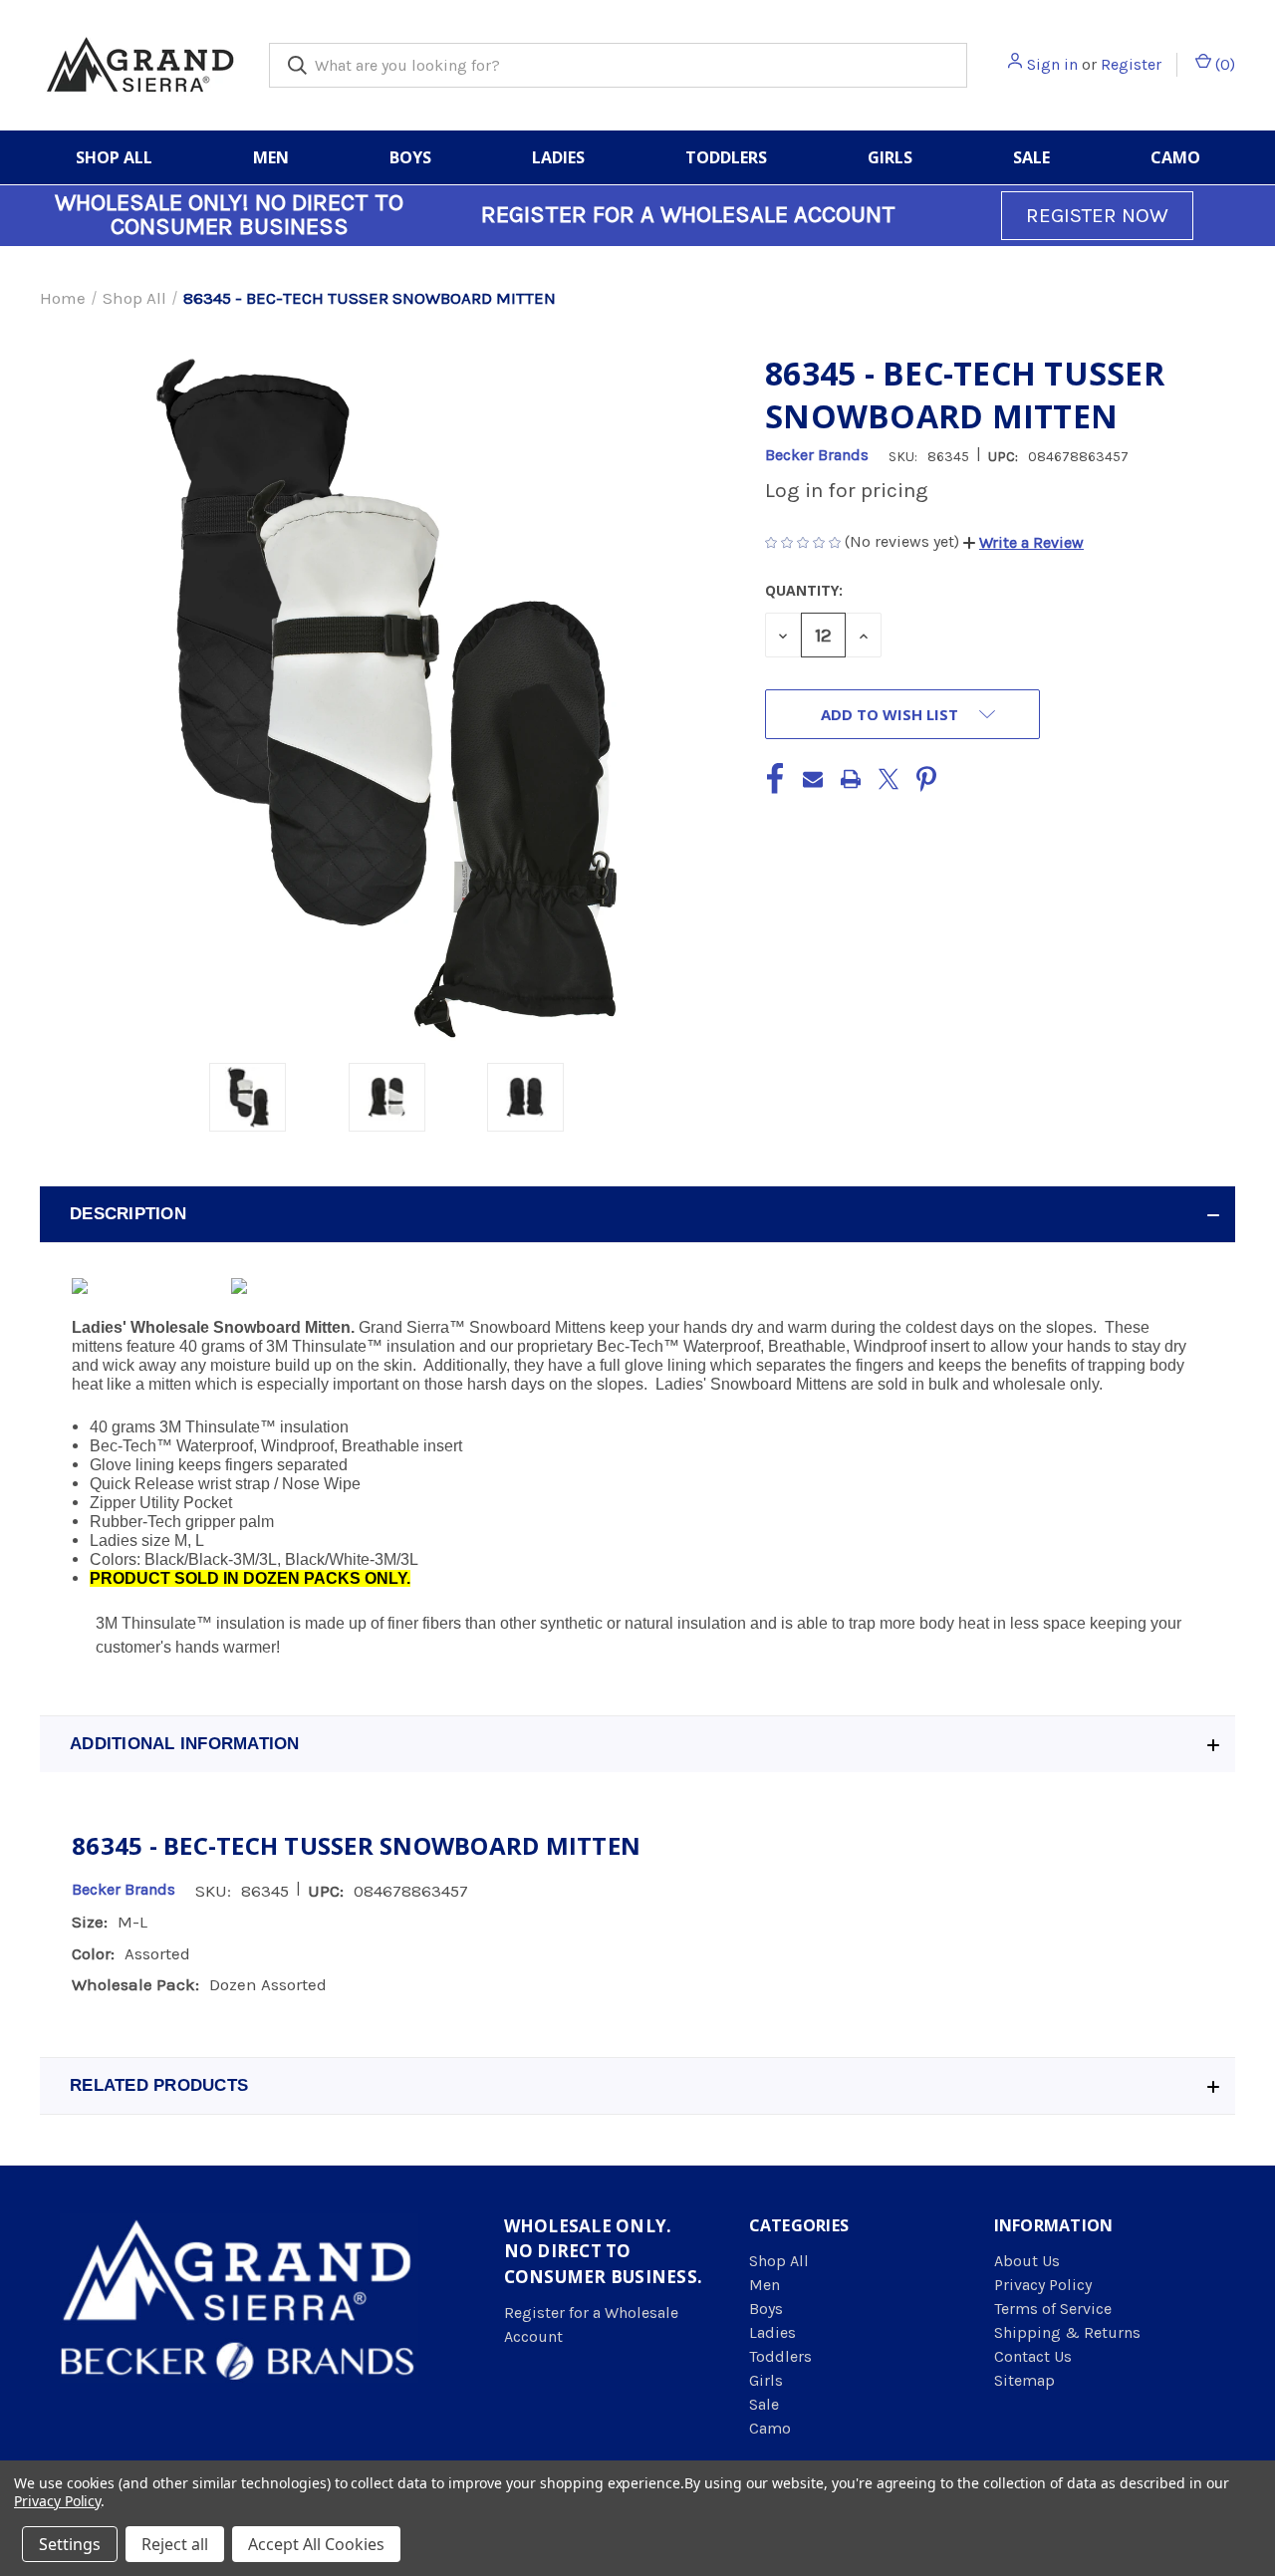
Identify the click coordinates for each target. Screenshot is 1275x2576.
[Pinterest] (926, 779)
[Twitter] (889, 779)
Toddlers (726, 157)
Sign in (1052, 64)
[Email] (813, 779)
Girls (890, 157)
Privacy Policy (1043, 2285)
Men (271, 157)
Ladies (558, 157)
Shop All (114, 157)
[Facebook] (775, 779)
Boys (410, 157)
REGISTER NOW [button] (1097, 215)
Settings (70, 2544)
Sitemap (1024, 2380)
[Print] (851, 779)
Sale (1031, 157)
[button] (1023, 542)
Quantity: (804, 590)
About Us (1027, 2261)
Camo (1175, 157)
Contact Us (1033, 2356)
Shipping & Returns (1067, 2332)
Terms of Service (1053, 2309)
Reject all (175, 2544)
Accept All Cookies (316, 2544)
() (1223, 64)
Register (1131, 64)
